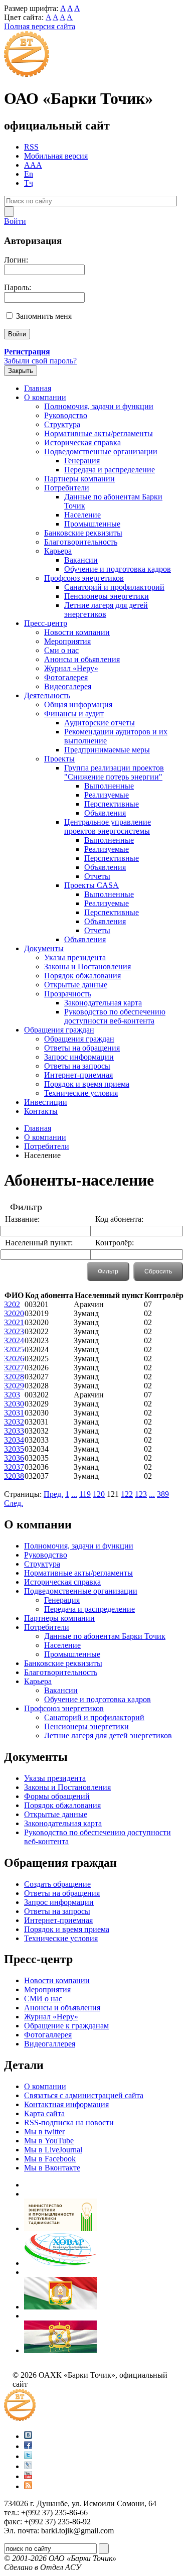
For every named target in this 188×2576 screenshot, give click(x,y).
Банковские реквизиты (83, 533)
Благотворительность (81, 542)
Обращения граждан (59, 1030)
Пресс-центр (46, 623)
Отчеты (97, 876)
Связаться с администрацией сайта (84, 2095)
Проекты (59, 759)
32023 (14, 1331)
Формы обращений (57, 1796)
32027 (14, 1368)
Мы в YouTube (49, 2141)
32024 (14, 1340)
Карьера (58, 551)
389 (163, 1494)
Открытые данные (76, 985)
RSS (31, 147)
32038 (14, 1476)
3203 (12, 1395)
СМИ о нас (43, 1999)
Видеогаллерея (50, 2044)
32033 (14, 1431)
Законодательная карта (103, 1003)
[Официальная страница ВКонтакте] (28, 2436)
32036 (14, 1458)
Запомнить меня (44, 316)
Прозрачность (68, 994)
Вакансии (81, 560)
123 (141, 1494)
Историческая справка (82, 442)
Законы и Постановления (87, 967)
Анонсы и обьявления (82, 659)
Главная (38, 388)
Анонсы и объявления (62, 2008)
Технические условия (81, 1093)
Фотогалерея (66, 677)
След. (14, 1503)
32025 (14, 1349)
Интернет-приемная (78, 1075)
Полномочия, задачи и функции (99, 406)
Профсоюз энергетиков (84, 578)
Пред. (53, 1494)
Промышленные (92, 524)
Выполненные (109, 786)
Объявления (105, 813)
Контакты (41, 1111)
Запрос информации (79, 1057)
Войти (15, 221)
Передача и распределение (110, 470)
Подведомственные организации (101, 452)
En (29, 174)
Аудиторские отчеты (100, 723)
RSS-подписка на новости (69, 2122)
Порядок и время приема (87, 1084)
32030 (14, 1404)
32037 (14, 1467)
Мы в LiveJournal (53, 2150)
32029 (14, 1386)
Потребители (67, 488)
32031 (14, 1413)
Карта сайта (44, 2113)
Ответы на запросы (77, 1066)
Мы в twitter (44, 2132)
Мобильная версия (56, 156)
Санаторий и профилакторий (114, 587)
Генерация (82, 461)
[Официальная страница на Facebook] (28, 2446)
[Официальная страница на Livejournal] (28, 2466)
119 (85, 1494)
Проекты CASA (91, 885)
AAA (33, 165)
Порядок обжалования (82, 976)
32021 (14, 1322)
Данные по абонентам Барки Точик (105, 1636)
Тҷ (29, 183)
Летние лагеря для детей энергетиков (106, 610)
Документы (44, 948)
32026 (14, 1359)
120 (99, 1494)
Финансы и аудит (74, 714)
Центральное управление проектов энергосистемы (108, 826)
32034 (14, 1440)
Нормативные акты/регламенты (99, 433)
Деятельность (47, 695)
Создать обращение (57, 1884)
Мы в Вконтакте (52, 2168)
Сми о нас (61, 650)
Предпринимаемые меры (107, 750)
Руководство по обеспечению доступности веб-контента (115, 1016)
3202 (12, 1304)
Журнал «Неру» (71, 668)
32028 (14, 1377)
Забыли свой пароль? (40, 361)
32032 (14, 1422)
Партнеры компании (79, 479)
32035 (14, 1449)
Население (82, 515)
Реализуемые (107, 795)
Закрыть (21, 371)
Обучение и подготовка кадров (118, 569)
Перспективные (112, 804)
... (74, 1494)
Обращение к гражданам (66, 2026)
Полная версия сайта (40, 26)
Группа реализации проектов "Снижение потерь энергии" (114, 772)
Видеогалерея (68, 686)
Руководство (66, 415)
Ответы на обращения (82, 1048)
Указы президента (75, 957)
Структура (62, 424)
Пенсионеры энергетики (107, 596)
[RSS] (28, 2486)
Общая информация (78, 704)
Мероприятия (67, 641)
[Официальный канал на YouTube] (28, 2476)
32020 (14, 1313)
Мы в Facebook (50, 2159)
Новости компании (77, 632)
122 (127, 1494)
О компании (45, 397)
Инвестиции (46, 1102)
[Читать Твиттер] (28, 2456)
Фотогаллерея (48, 2035)
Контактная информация (66, 2104)
